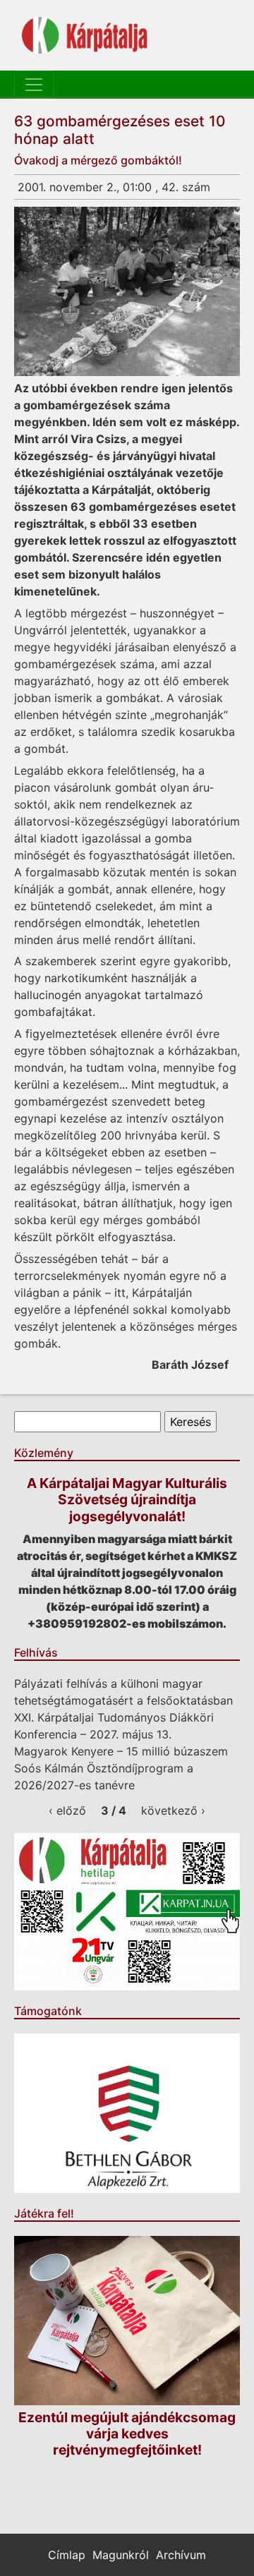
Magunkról (121, 2555)
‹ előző (67, 1810)
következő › (173, 1810)
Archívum (181, 2555)
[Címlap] (85, 35)
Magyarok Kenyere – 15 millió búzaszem (121, 1751)
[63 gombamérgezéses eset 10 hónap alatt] (127, 291)
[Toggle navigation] (34, 85)
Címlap (67, 2555)
